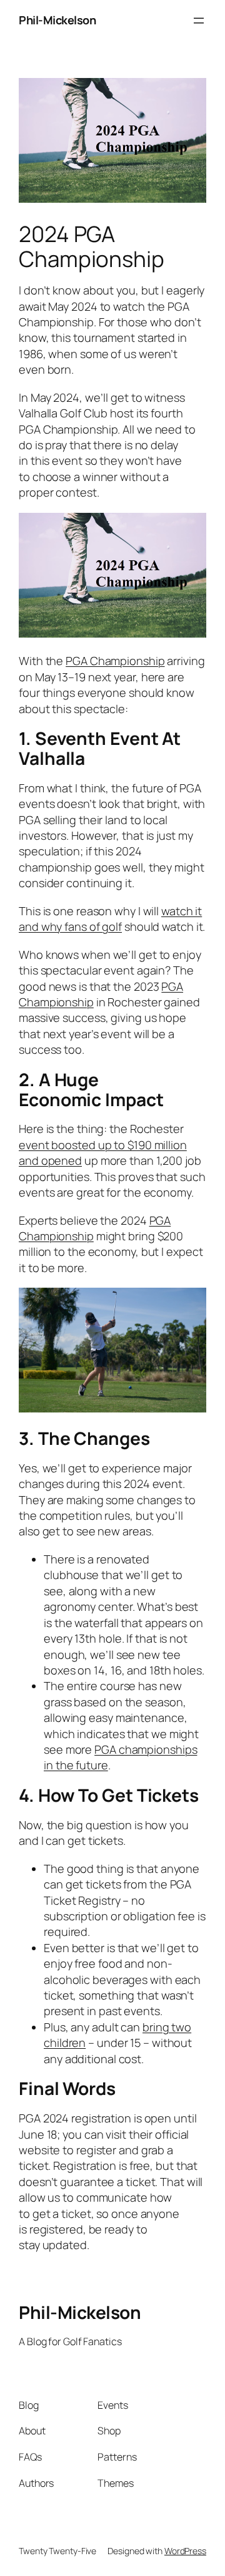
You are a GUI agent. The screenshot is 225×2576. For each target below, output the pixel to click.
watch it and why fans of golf (110, 919)
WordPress (185, 2551)
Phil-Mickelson (57, 20)
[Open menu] (199, 21)
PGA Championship (115, 661)
